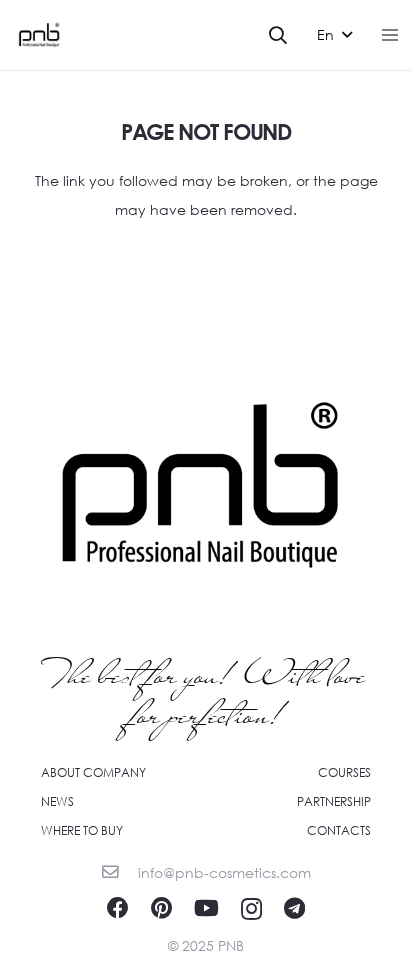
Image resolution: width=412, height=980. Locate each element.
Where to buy (82, 830)
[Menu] (390, 35)
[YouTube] (206, 908)
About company (93, 772)
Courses (344, 772)
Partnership (334, 801)
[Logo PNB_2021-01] (39, 35)
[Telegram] (294, 908)
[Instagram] (251, 909)
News (57, 801)
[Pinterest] (161, 908)
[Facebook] (118, 908)
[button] (278, 35)
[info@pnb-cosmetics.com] (119, 872)
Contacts (339, 830)
